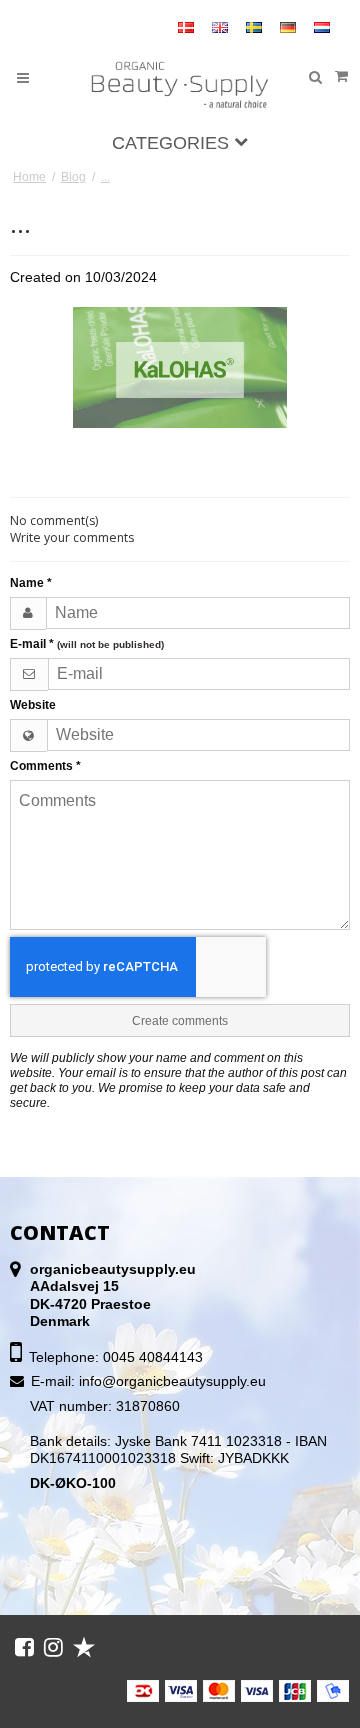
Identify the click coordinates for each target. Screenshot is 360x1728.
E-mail (87, 644)
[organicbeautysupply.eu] (180, 86)
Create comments (180, 1021)
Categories (173, 143)
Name (31, 583)
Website (33, 705)
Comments (45, 766)
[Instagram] (53, 1647)
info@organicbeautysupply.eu (172, 1381)
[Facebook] (24, 1647)
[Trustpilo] (84, 1647)
